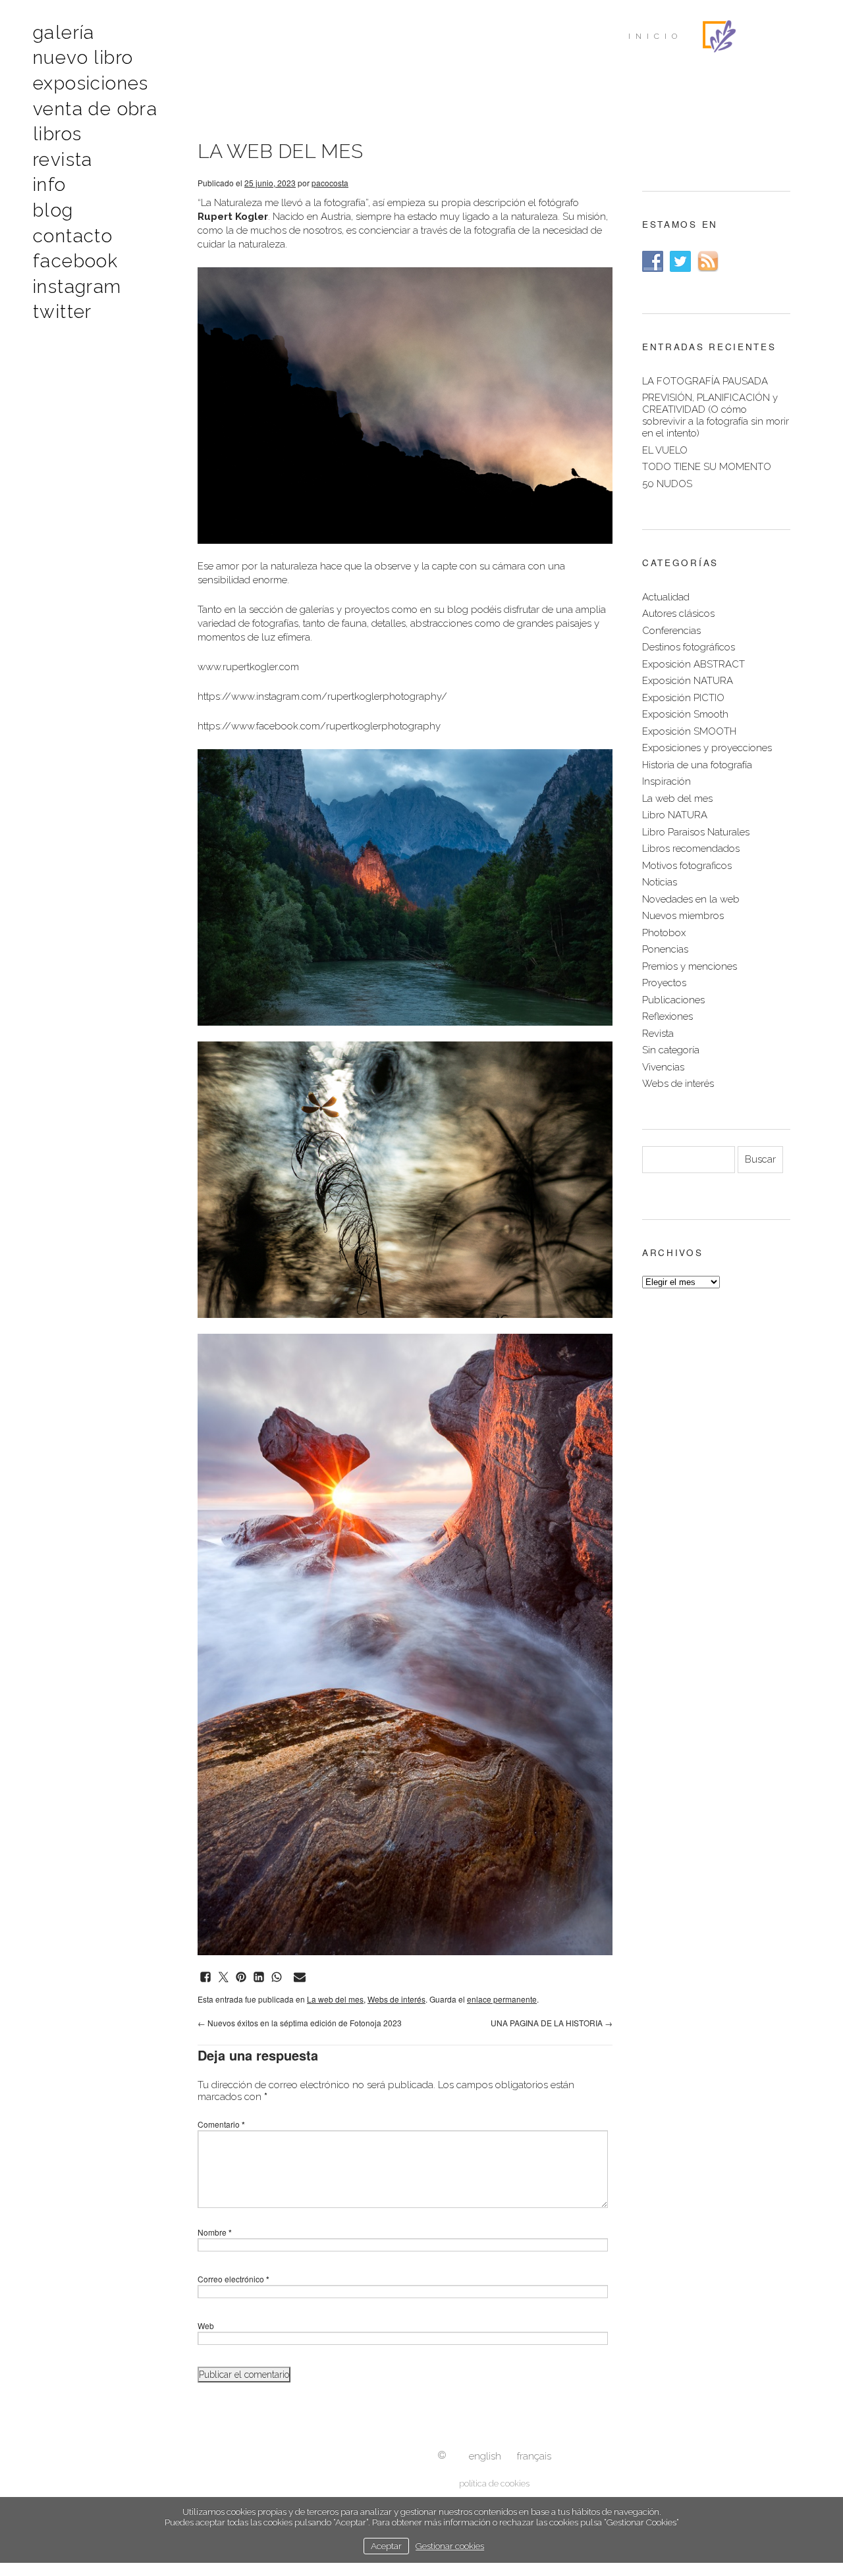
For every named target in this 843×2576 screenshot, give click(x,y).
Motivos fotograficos (687, 866)
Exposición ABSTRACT (693, 664)
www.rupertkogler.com (248, 667)
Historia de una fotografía (697, 765)
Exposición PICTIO (683, 698)
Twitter (63, 312)
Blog (53, 210)
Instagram (77, 287)
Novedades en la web (691, 899)
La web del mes (335, 1999)
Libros (57, 134)
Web (206, 2326)
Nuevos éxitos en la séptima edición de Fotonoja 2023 (300, 2023)
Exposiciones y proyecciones (707, 748)
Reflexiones (667, 1016)
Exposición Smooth (685, 714)
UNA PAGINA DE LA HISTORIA (552, 2023)
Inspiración (666, 781)
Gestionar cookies (450, 2546)
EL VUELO (665, 450)
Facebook (75, 261)
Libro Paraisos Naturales (696, 832)
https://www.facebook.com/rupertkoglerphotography (319, 726)
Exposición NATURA (688, 681)
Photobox (664, 933)
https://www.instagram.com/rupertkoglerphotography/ (322, 697)
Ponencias (665, 949)
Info (50, 185)
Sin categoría (671, 1050)
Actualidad (666, 597)
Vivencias (663, 1067)
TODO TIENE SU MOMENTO (707, 467)
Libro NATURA (675, 815)
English (485, 2456)
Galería (64, 33)
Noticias (660, 882)
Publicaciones (673, 1000)
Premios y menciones (690, 966)
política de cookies (494, 2484)
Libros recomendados (691, 849)
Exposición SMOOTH (689, 731)
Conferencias (671, 631)
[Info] (442, 2456)
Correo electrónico (233, 2279)
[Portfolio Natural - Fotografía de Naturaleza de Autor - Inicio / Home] (719, 36)
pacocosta (330, 183)
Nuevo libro (83, 58)
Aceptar (386, 2546)
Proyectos (664, 983)
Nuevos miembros (683, 916)
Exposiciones (91, 83)
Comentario (221, 2124)
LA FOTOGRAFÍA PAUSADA (705, 381)
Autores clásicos (678, 614)
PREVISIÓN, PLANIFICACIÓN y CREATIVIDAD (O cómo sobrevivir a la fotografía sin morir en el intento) (716, 415)
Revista (63, 160)
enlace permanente (502, 1999)
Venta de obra (95, 109)
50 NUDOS (667, 484)
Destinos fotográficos (689, 647)
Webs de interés (396, 1999)
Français (534, 2456)
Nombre (215, 2232)
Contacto (73, 236)
